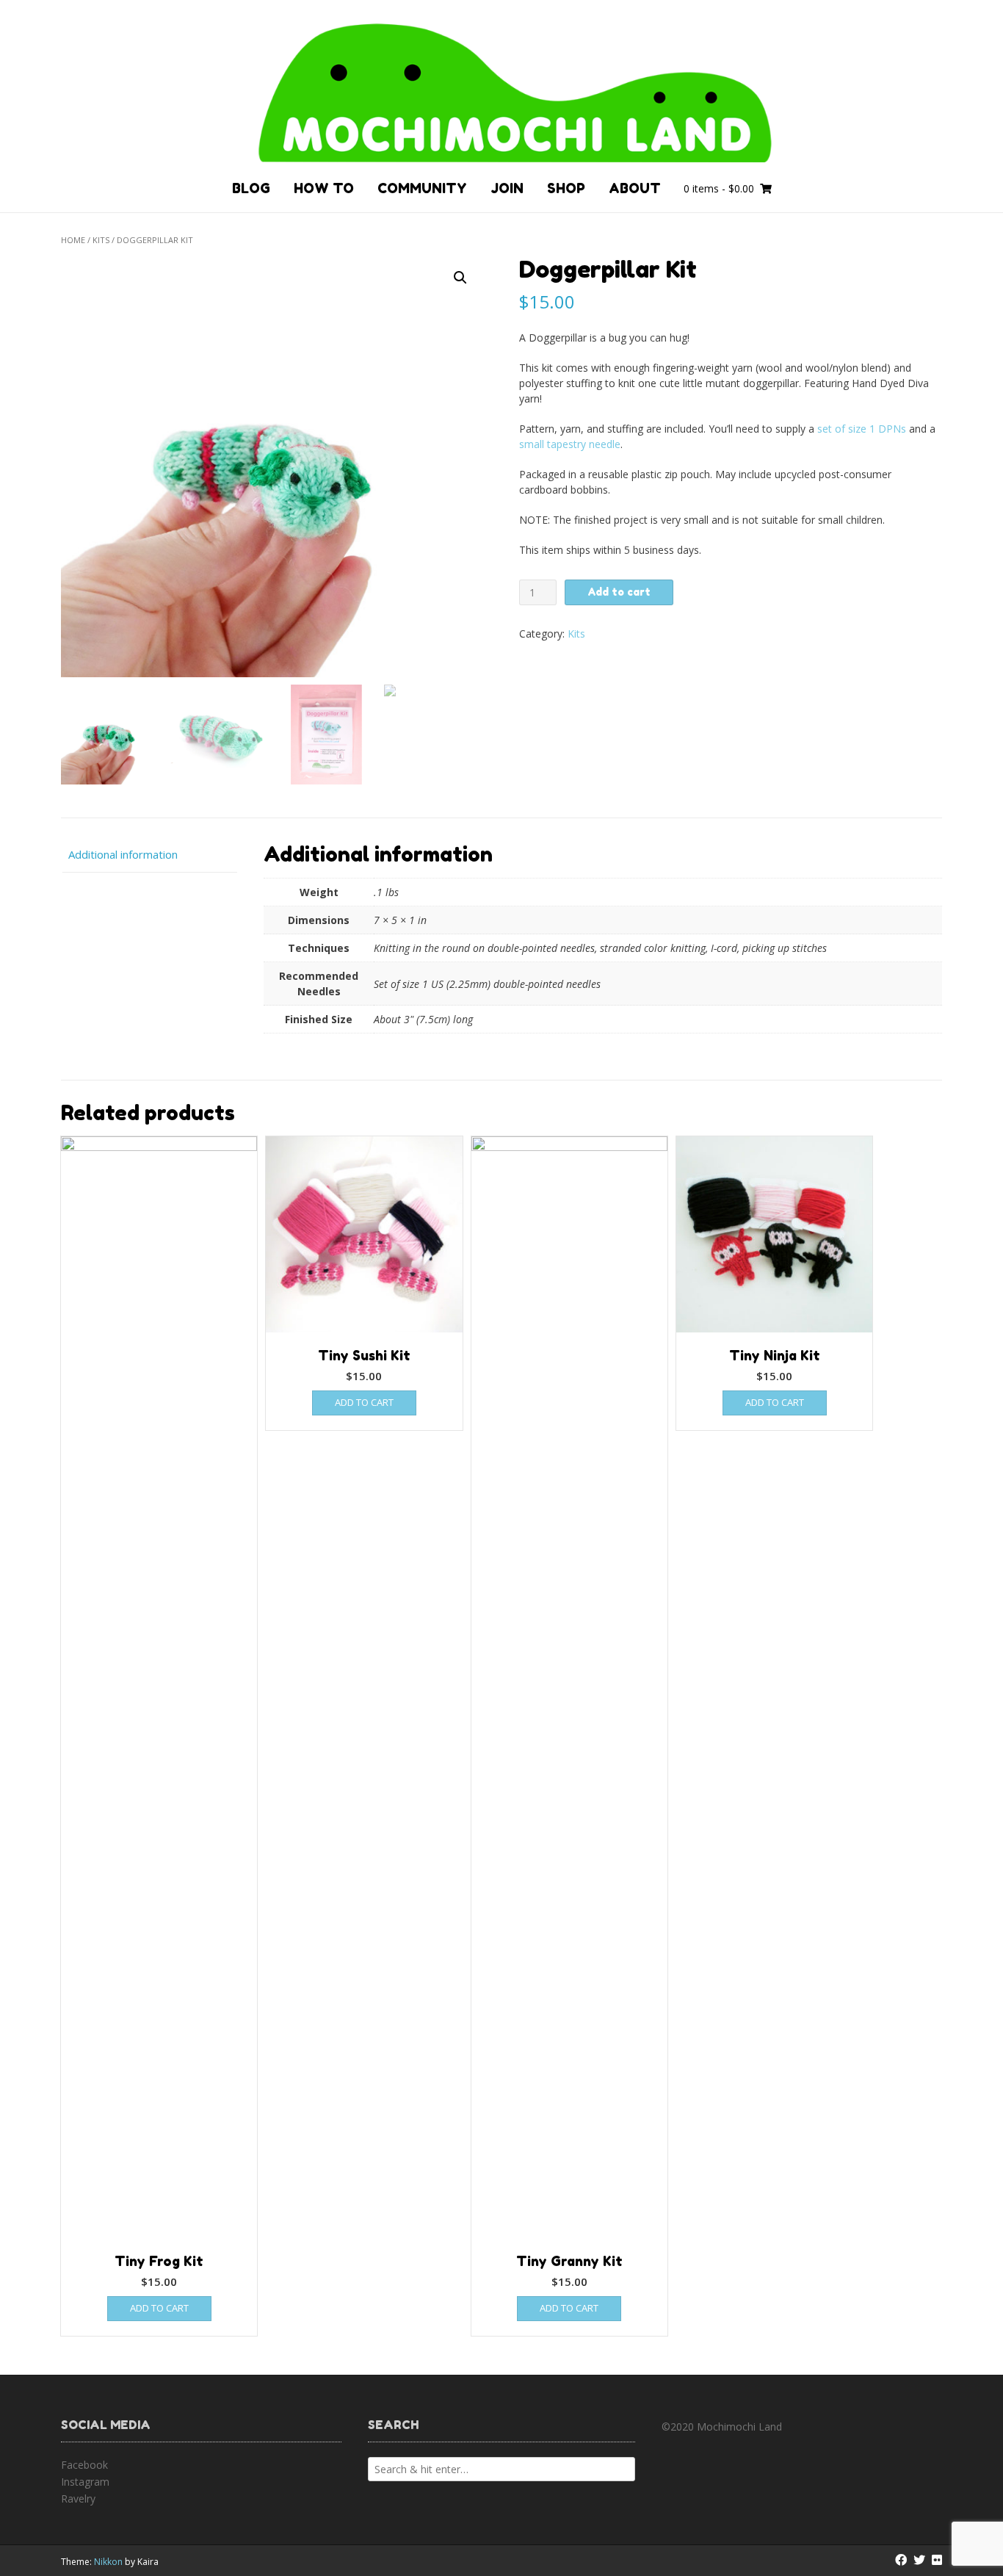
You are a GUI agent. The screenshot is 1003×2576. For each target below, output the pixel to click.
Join (507, 188)
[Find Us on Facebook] (901, 2560)
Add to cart (619, 592)
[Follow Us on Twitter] (919, 2560)
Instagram (85, 2482)
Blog (251, 188)
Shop (566, 188)
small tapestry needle (570, 444)
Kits (101, 240)
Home (73, 240)
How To (324, 188)
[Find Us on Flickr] (937, 2560)
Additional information (123, 854)
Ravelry (78, 2499)
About (635, 188)
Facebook (84, 2465)
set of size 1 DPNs (862, 429)
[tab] (149, 855)
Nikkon (108, 2562)
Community (422, 188)
